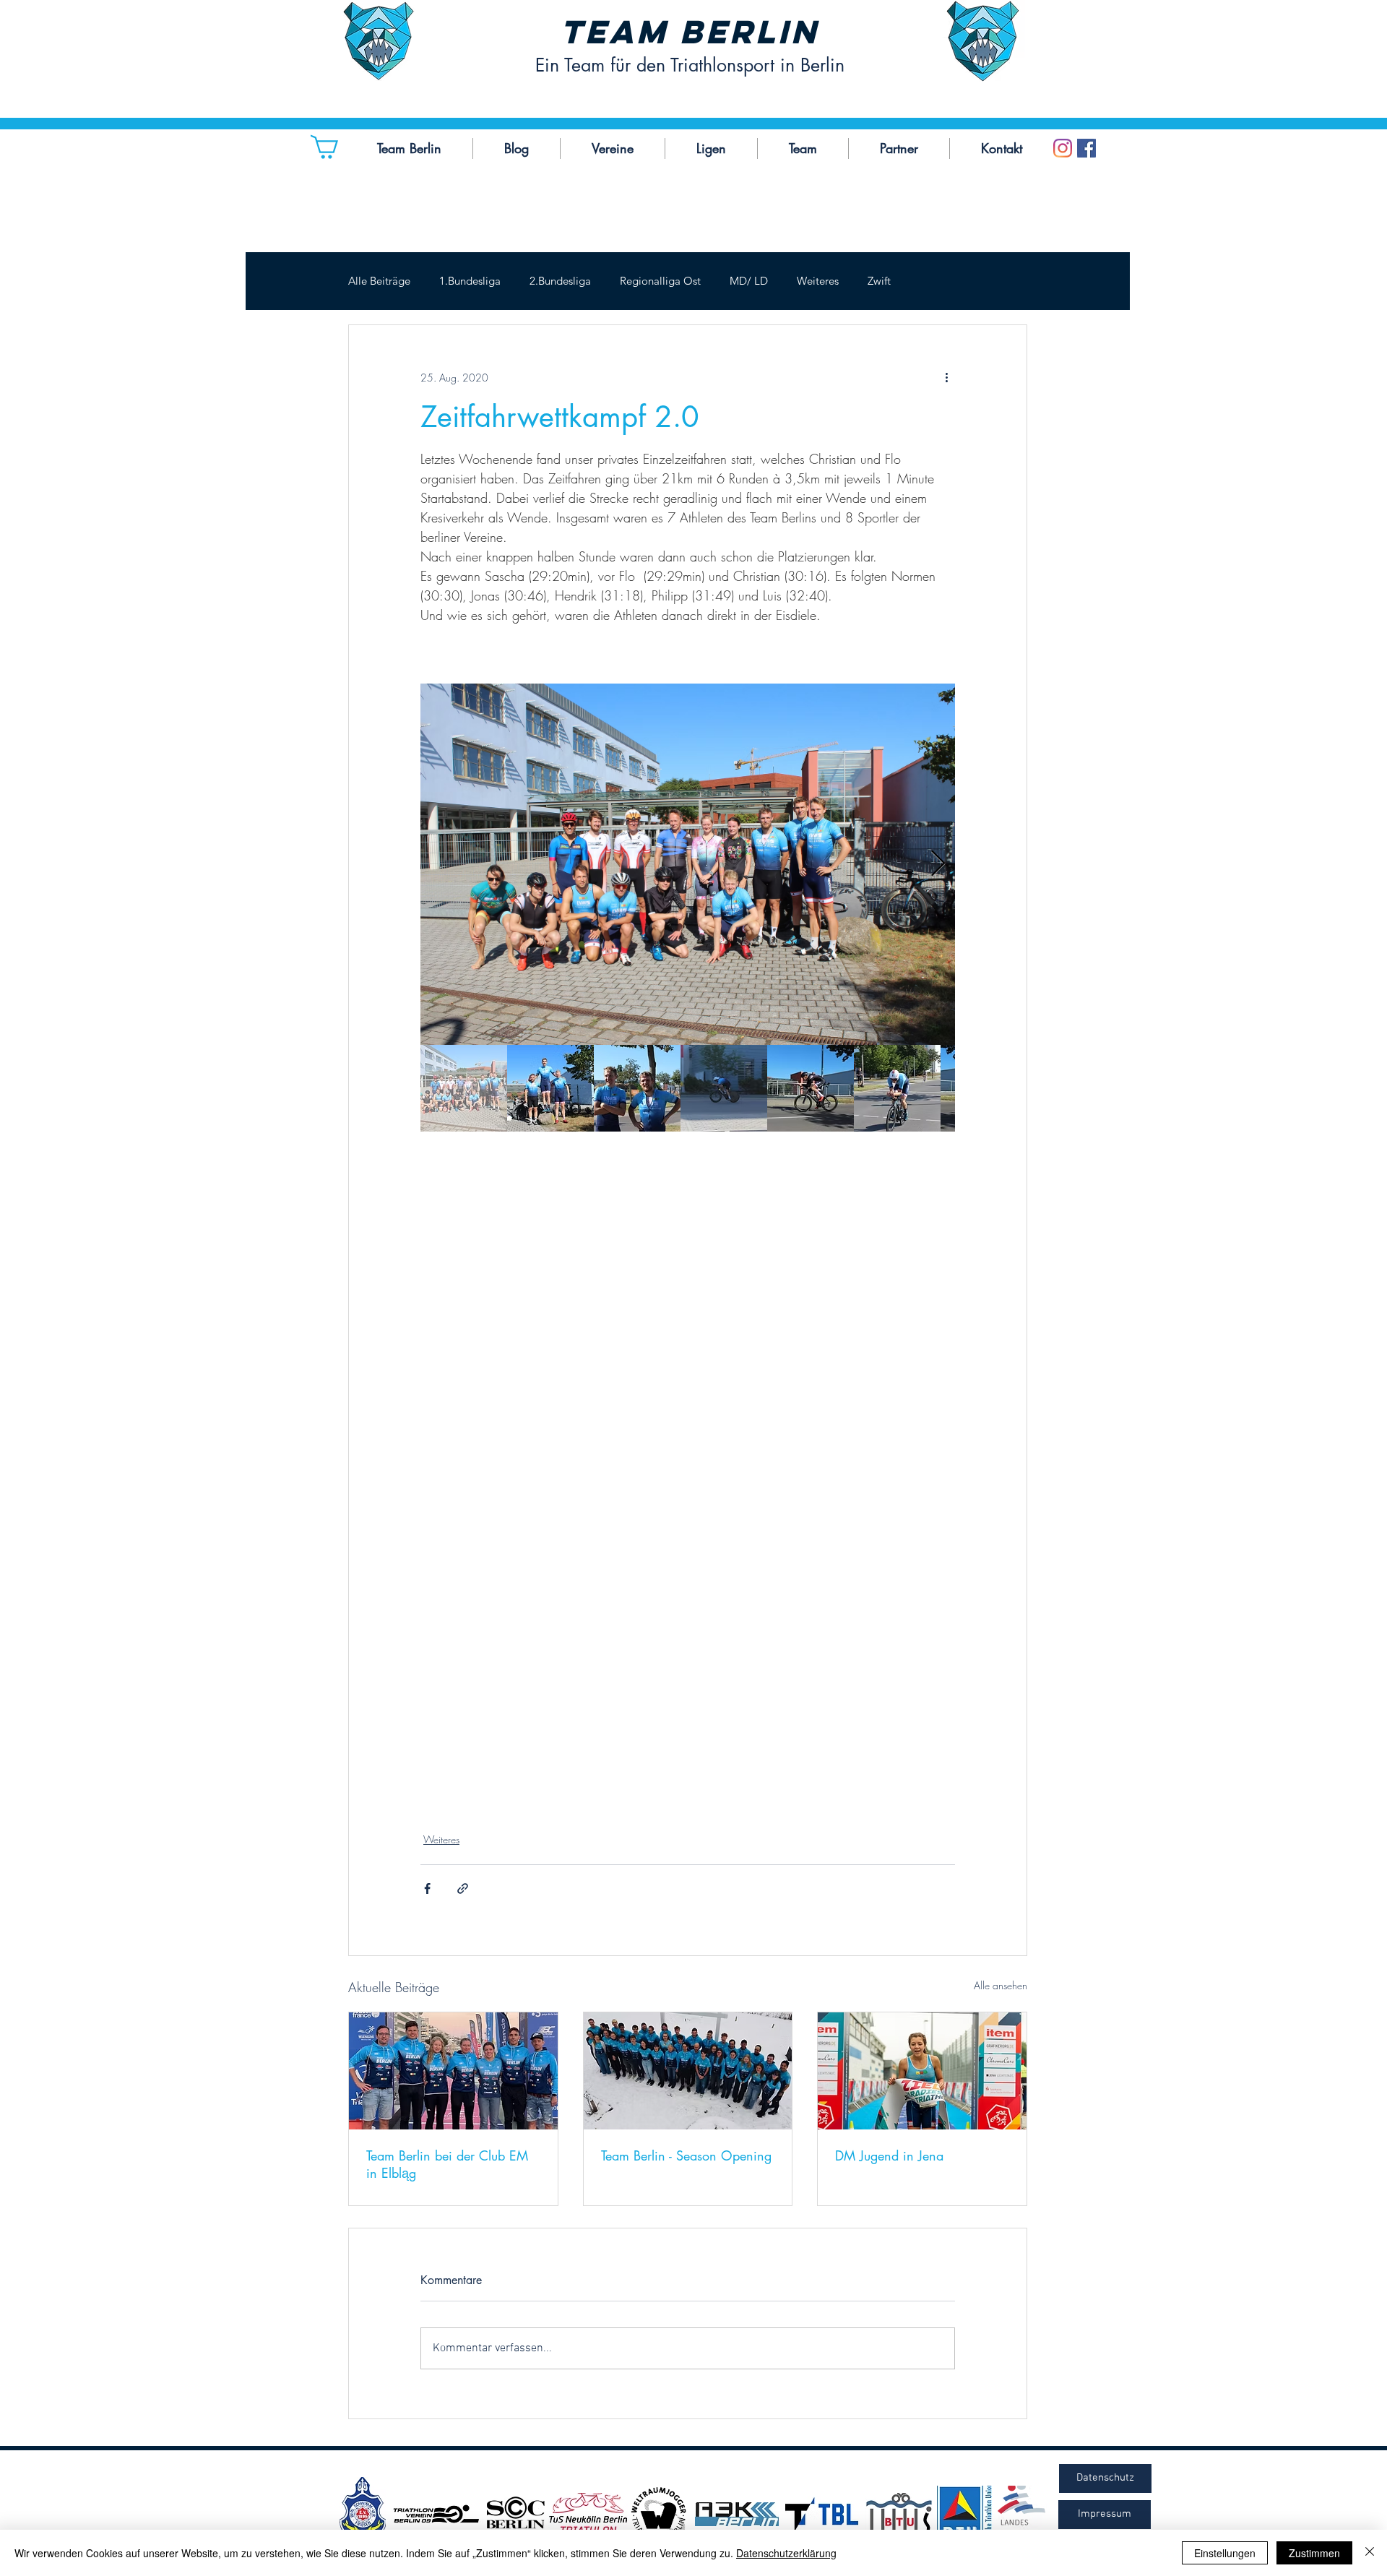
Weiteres (818, 281)
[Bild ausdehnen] (688, 864)
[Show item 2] (550, 1088)
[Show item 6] (897, 1088)
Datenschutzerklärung (786, 2553)
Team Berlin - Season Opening (686, 2155)
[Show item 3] (637, 1088)
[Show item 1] (464, 1088)
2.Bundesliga (560, 281)
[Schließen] (1370, 2553)
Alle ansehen (1001, 1985)
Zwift (879, 281)
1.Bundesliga (470, 281)
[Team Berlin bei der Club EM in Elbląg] (453, 2071)
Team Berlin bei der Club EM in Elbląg (447, 2164)
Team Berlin (690, 31)
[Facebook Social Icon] (1086, 148)
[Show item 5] (811, 1088)
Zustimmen (1314, 2553)
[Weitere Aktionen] (946, 377)
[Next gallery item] (938, 865)
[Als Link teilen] (463, 1888)
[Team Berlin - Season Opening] (688, 2071)
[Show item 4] (724, 1088)
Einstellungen (1225, 2553)
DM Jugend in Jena (889, 2155)
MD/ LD (749, 281)
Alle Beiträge (379, 281)
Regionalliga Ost (660, 281)
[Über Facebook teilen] (427, 1888)
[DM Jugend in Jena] (922, 2071)
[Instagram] (1063, 148)
